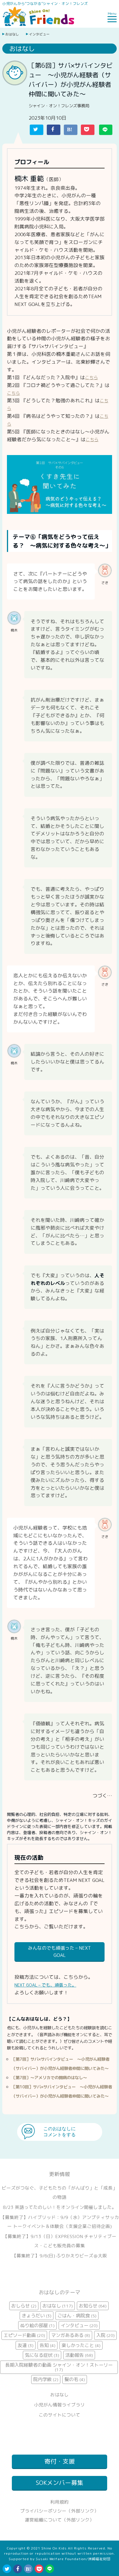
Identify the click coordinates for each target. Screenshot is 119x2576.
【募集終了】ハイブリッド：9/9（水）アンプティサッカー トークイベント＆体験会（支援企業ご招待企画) (60, 2222)
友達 (26, 2345)
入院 (105, 2335)
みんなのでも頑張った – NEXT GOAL (59, 1951)
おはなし (12, 34)
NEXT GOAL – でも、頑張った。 (45, 1985)
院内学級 (46, 2379)
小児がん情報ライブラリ (59, 2405)
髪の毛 (75, 2379)
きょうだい (37, 2316)
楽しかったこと (81, 2345)
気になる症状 (42, 2355)
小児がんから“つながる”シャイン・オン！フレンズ (45, 3)
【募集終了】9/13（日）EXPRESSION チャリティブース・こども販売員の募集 (60, 2241)
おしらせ (24, 2306)
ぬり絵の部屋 (37, 2325)
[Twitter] (7, 2569)
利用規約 (59, 2502)
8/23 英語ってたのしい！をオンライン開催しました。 (60, 2207)
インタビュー (39, 34)
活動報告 (79, 2355)
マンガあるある (71, 2335)
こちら (91, 378)
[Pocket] (39, 2569)
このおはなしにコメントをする (59, 2132)
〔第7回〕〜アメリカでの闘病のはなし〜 (49, 2078)
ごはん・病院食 (77, 2316)
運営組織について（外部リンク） (59, 2520)
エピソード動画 (24, 2335)
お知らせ (93, 2306)
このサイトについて (59, 2415)
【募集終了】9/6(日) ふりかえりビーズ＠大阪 (59, 2256)
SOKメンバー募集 (59, 2483)
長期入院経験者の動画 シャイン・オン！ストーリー (59, 2367)
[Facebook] (18, 2569)
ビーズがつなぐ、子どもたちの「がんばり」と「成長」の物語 (59, 2192)
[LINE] (50, 2569)
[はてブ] (28, 2569)
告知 (48, 2345)
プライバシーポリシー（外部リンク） (59, 2511)
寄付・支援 (60, 2461)
